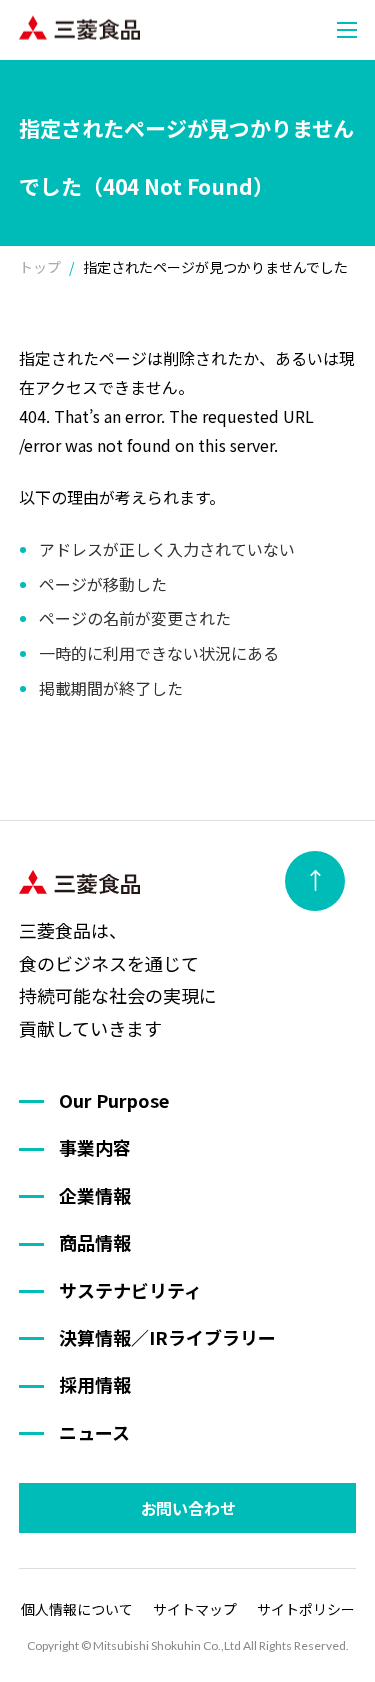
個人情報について (77, 1609)
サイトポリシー (306, 1609)
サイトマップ (195, 1609)
